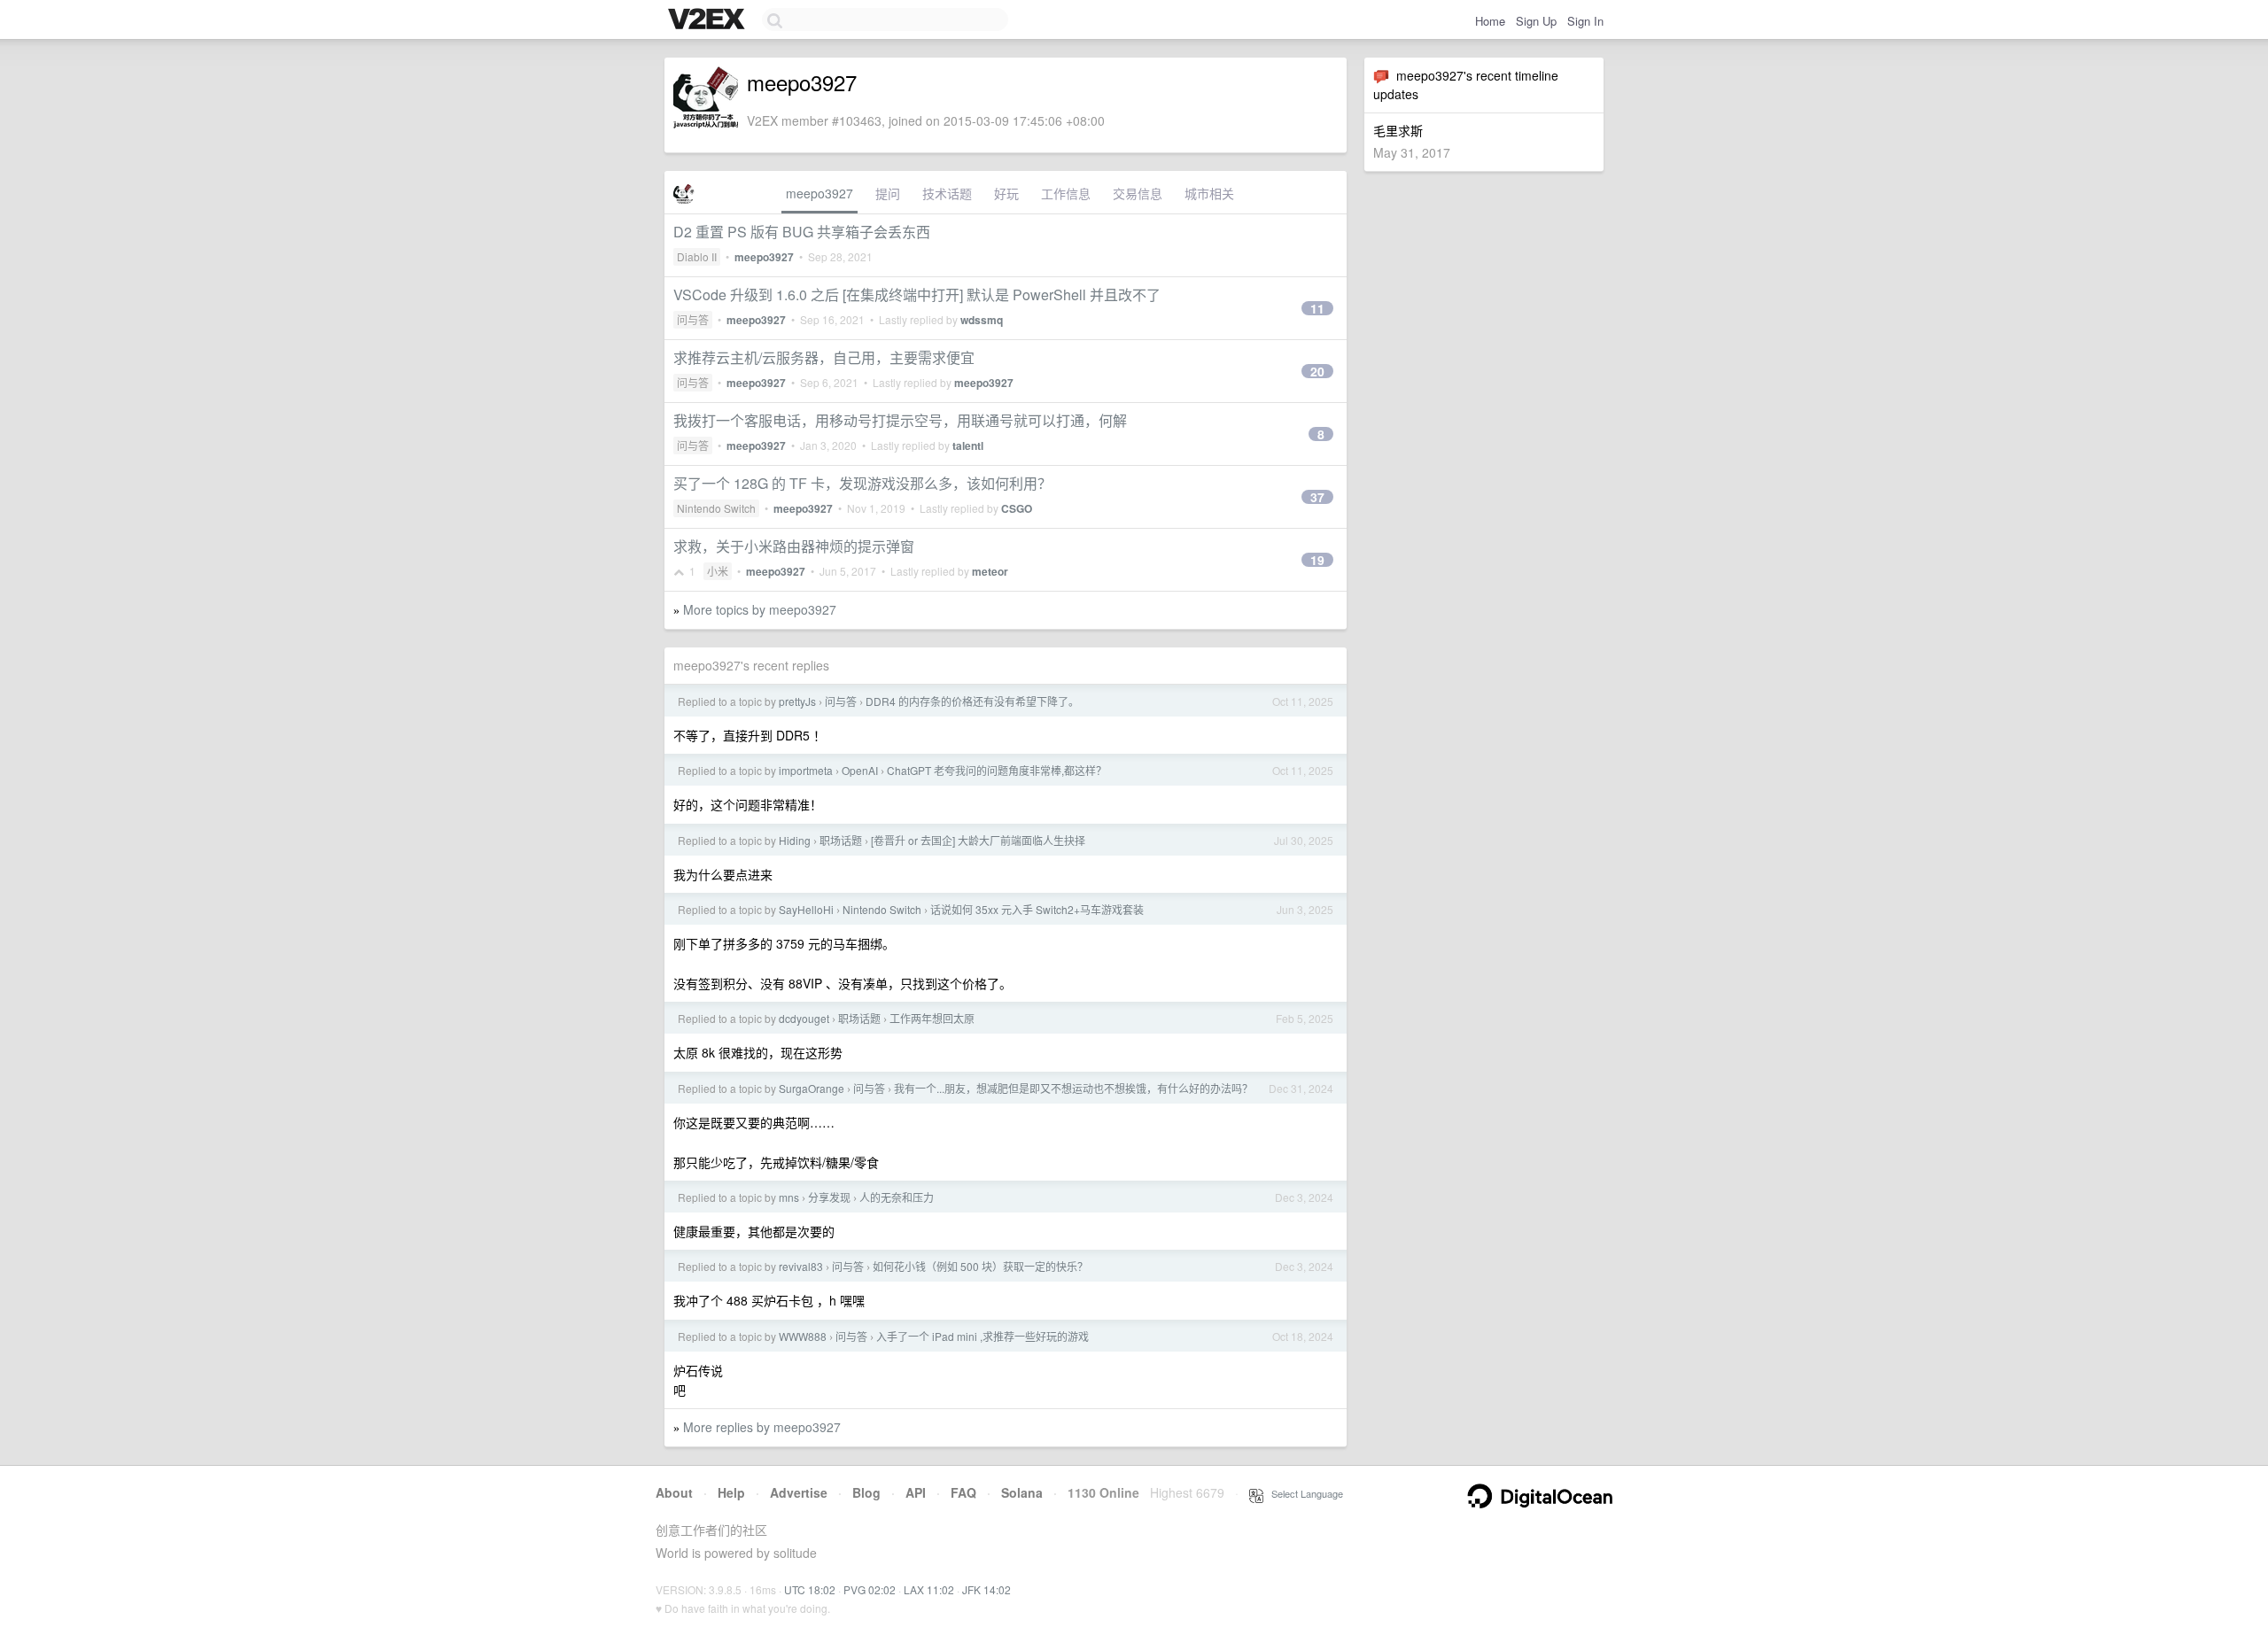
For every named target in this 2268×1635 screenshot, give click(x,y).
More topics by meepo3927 (760, 609)
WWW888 (803, 1336)
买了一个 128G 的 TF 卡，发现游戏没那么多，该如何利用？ (862, 483)
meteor (990, 571)
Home (1490, 21)
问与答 (693, 319)
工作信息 (1066, 193)
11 (1317, 308)
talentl (968, 446)
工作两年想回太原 (932, 1018)
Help (731, 1492)
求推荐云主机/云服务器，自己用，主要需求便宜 (824, 357)
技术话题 (947, 193)
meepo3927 (819, 193)
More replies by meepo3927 (762, 1427)
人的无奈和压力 (897, 1197)
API (916, 1492)
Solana (1022, 1492)
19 (1317, 560)
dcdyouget (804, 1018)
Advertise (799, 1492)
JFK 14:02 (986, 1589)
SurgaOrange (812, 1088)
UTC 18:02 (810, 1589)
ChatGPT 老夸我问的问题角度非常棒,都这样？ (997, 770)
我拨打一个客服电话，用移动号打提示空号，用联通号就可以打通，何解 (900, 420)
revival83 (801, 1266)
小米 (718, 571)
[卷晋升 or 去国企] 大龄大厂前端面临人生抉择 (978, 840)
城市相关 (1209, 193)
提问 (888, 193)
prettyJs (797, 701)
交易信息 (1138, 193)
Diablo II (697, 256)
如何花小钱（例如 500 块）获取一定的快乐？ (980, 1266)
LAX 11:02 (929, 1589)
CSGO (1017, 508)
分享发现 (829, 1197)
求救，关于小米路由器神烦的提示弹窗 (794, 546)
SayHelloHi (806, 909)
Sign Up (1536, 21)
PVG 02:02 (870, 1589)
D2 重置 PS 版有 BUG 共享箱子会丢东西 (802, 232)
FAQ (963, 1492)
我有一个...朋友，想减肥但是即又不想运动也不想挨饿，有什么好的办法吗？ (1073, 1088)
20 (1317, 371)
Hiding (795, 840)
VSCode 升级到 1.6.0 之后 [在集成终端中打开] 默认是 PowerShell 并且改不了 (917, 294)
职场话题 (841, 840)
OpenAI (860, 770)
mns (789, 1197)
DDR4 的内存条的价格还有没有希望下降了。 (972, 701)
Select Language (1303, 1493)
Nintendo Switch (716, 508)
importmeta (806, 770)
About (674, 1492)
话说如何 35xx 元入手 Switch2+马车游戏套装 (1037, 909)
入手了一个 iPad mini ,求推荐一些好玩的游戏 (983, 1336)
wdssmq (982, 320)
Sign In (1585, 21)
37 (1317, 497)
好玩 (1006, 193)
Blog (866, 1492)
